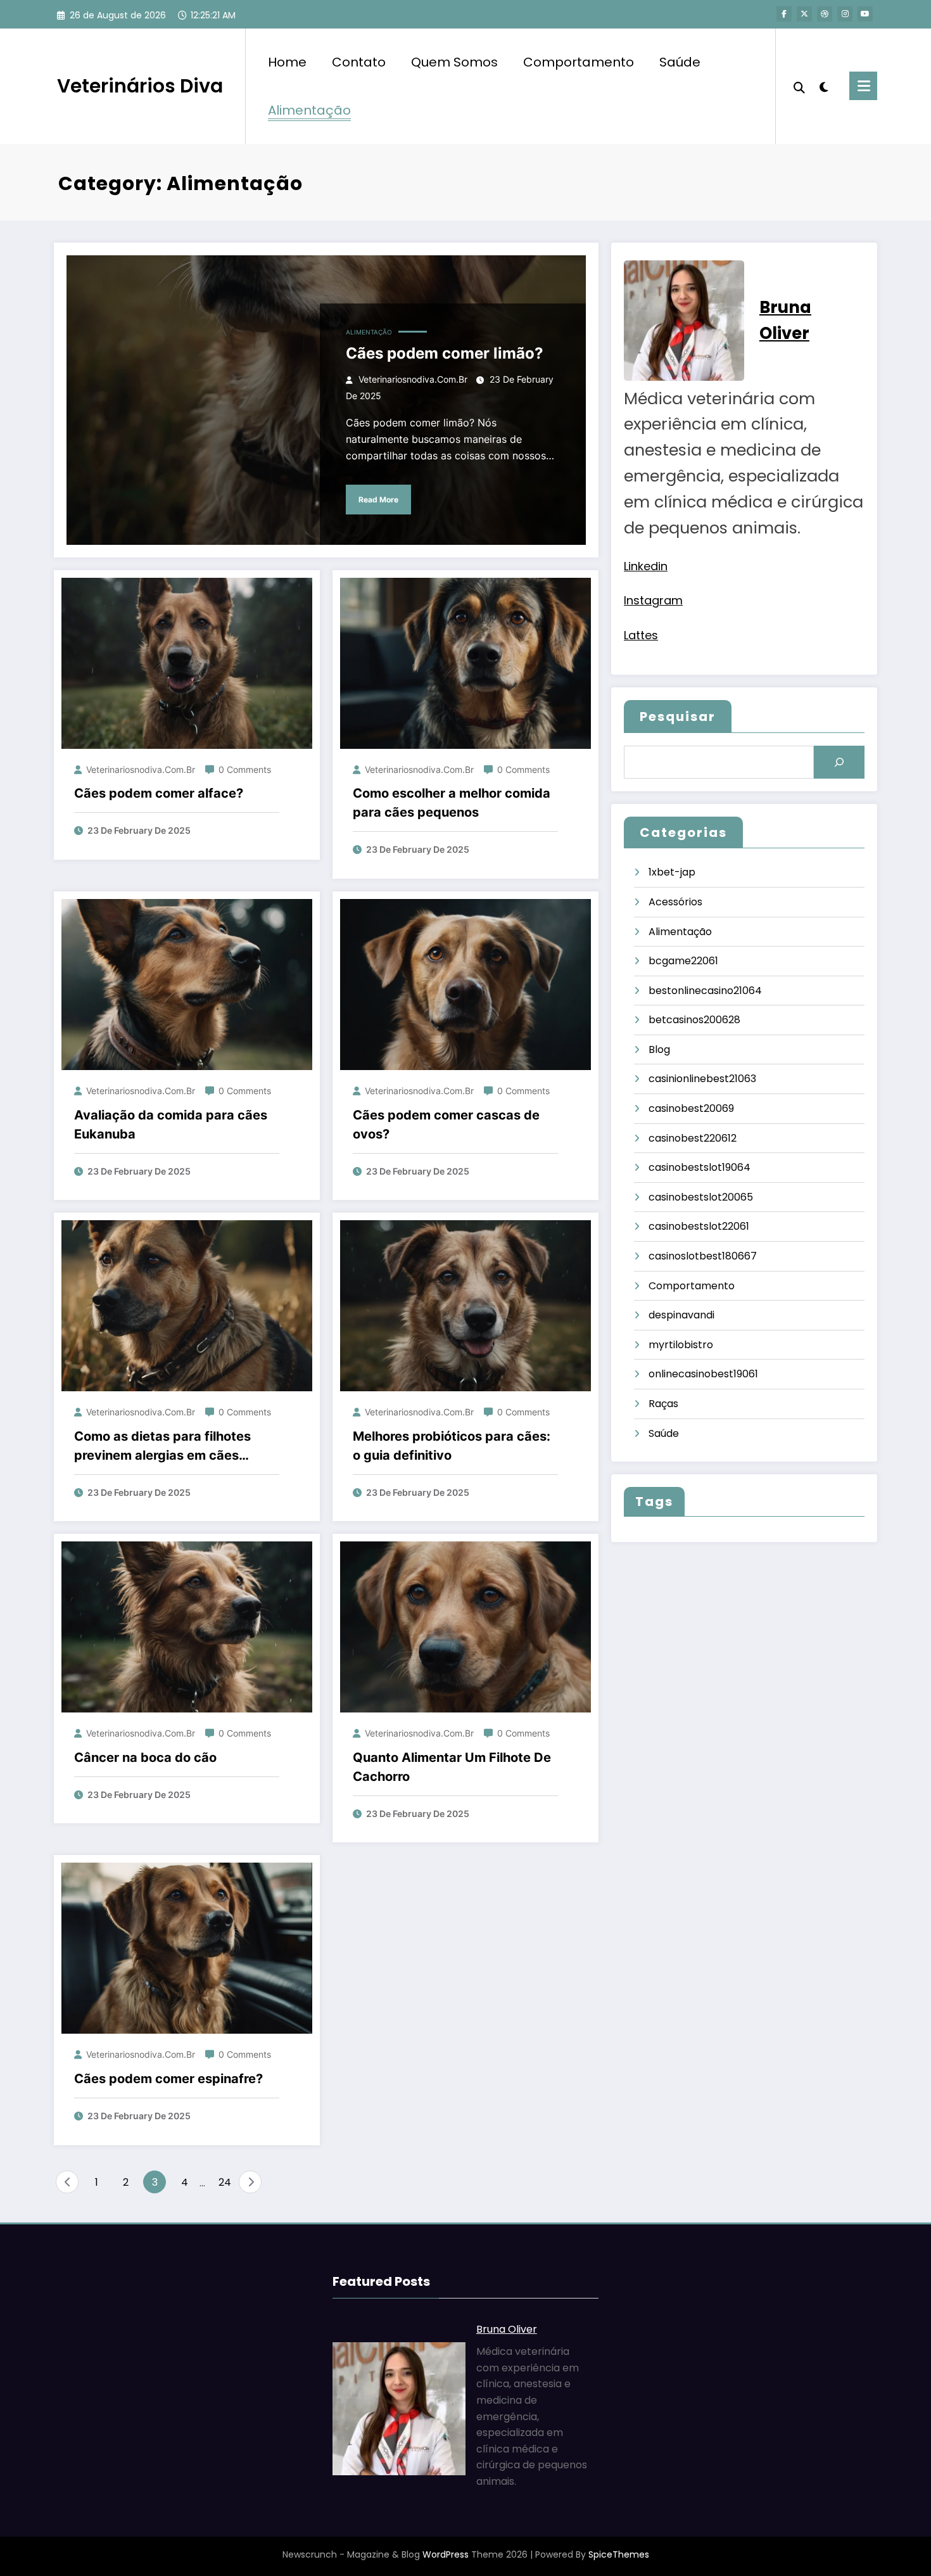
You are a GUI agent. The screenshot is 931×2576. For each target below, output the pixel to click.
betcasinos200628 (694, 1020)
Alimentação (309, 110)
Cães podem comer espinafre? (168, 2079)
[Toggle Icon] (863, 86)
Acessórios (675, 902)
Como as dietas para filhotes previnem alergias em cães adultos (162, 1447)
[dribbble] (825, 14)
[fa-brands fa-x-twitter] (804, 14)
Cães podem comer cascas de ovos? (446, 1125)
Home (287, 62)
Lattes (641, 635)
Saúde (680, 62)
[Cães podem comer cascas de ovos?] (465, 984)
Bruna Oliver (507, 2329)
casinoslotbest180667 (703, 1256)
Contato (359, 62)
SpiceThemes (619, 2554)
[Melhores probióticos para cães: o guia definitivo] (465, 1305)
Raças (663, 1404)
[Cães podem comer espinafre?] (187, 1948)
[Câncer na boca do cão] (187, 1627)
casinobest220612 (693, 1138)
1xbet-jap (672, 872)
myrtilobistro (681, 1345)
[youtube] (865, 14)
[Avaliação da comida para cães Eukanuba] (187, 984)
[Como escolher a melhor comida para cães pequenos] (465, 662)
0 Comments (245, 769)
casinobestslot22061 (699, 1226)
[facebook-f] (784, 14)
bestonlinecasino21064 (705, 991)
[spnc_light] (824, 86)
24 (225, 2182)
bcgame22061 (683, 961)
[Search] (799, 86)
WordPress (446, 2554)
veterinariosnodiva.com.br (413, 379)
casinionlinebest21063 (702, 1079)
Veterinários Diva (140, 86)
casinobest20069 (691, 1108)
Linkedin (646, 566)
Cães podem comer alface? (159, 793)
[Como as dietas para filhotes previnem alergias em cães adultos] (187, 1305)
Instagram (653, 600)
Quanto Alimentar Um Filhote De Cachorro (452, 1767)
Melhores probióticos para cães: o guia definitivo (452, 1446)
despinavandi (681, 1315)
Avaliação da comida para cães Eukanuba (171, 1125)
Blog (659, 1049)
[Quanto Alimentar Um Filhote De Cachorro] (465, 1627)
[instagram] (845, 14)
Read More (378, 500)
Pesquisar (678, 717)
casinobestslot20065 (701, 1197)
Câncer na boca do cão (145, 1757)
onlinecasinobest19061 (703, 1374)
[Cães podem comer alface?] (187, 662)
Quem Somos (454, 62)
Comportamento (579, 62)
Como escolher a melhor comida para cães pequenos (452, 803)
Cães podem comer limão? (445, 353)
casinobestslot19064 (700, 1167)
